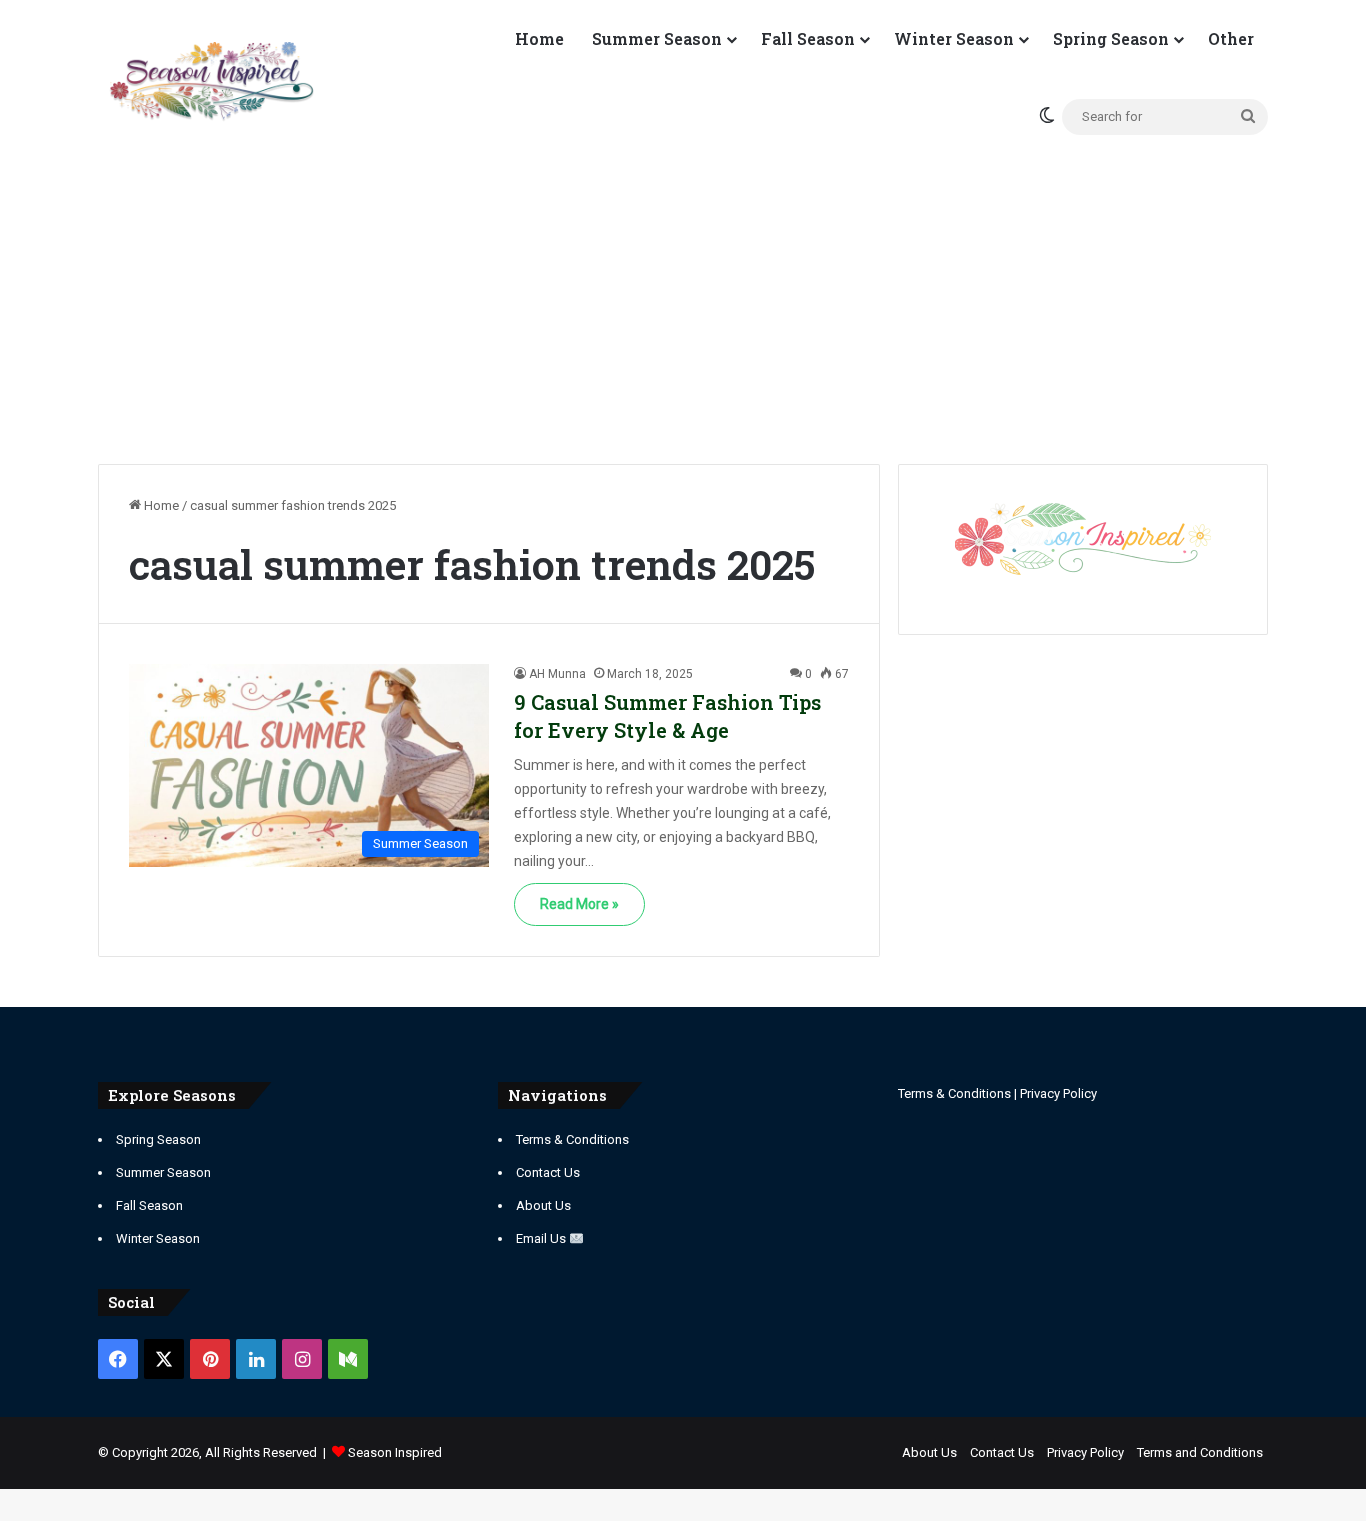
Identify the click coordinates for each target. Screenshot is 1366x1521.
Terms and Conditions (1200, 1452)
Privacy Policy (1058, 1093)
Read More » (579, 904)
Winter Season (954, 38)
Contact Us (548, 1172)
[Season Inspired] (211, 82)
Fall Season (808, 38)
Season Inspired (395, 1452)
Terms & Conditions (572, 1139)
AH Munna (557, 674)
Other (1231, 38)
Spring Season (1111, 38)
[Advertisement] (683, 294)
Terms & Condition (951, 1093)
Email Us (542, 1238)
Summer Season (657, 38)
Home (539, 38)
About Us (543, 1205)
